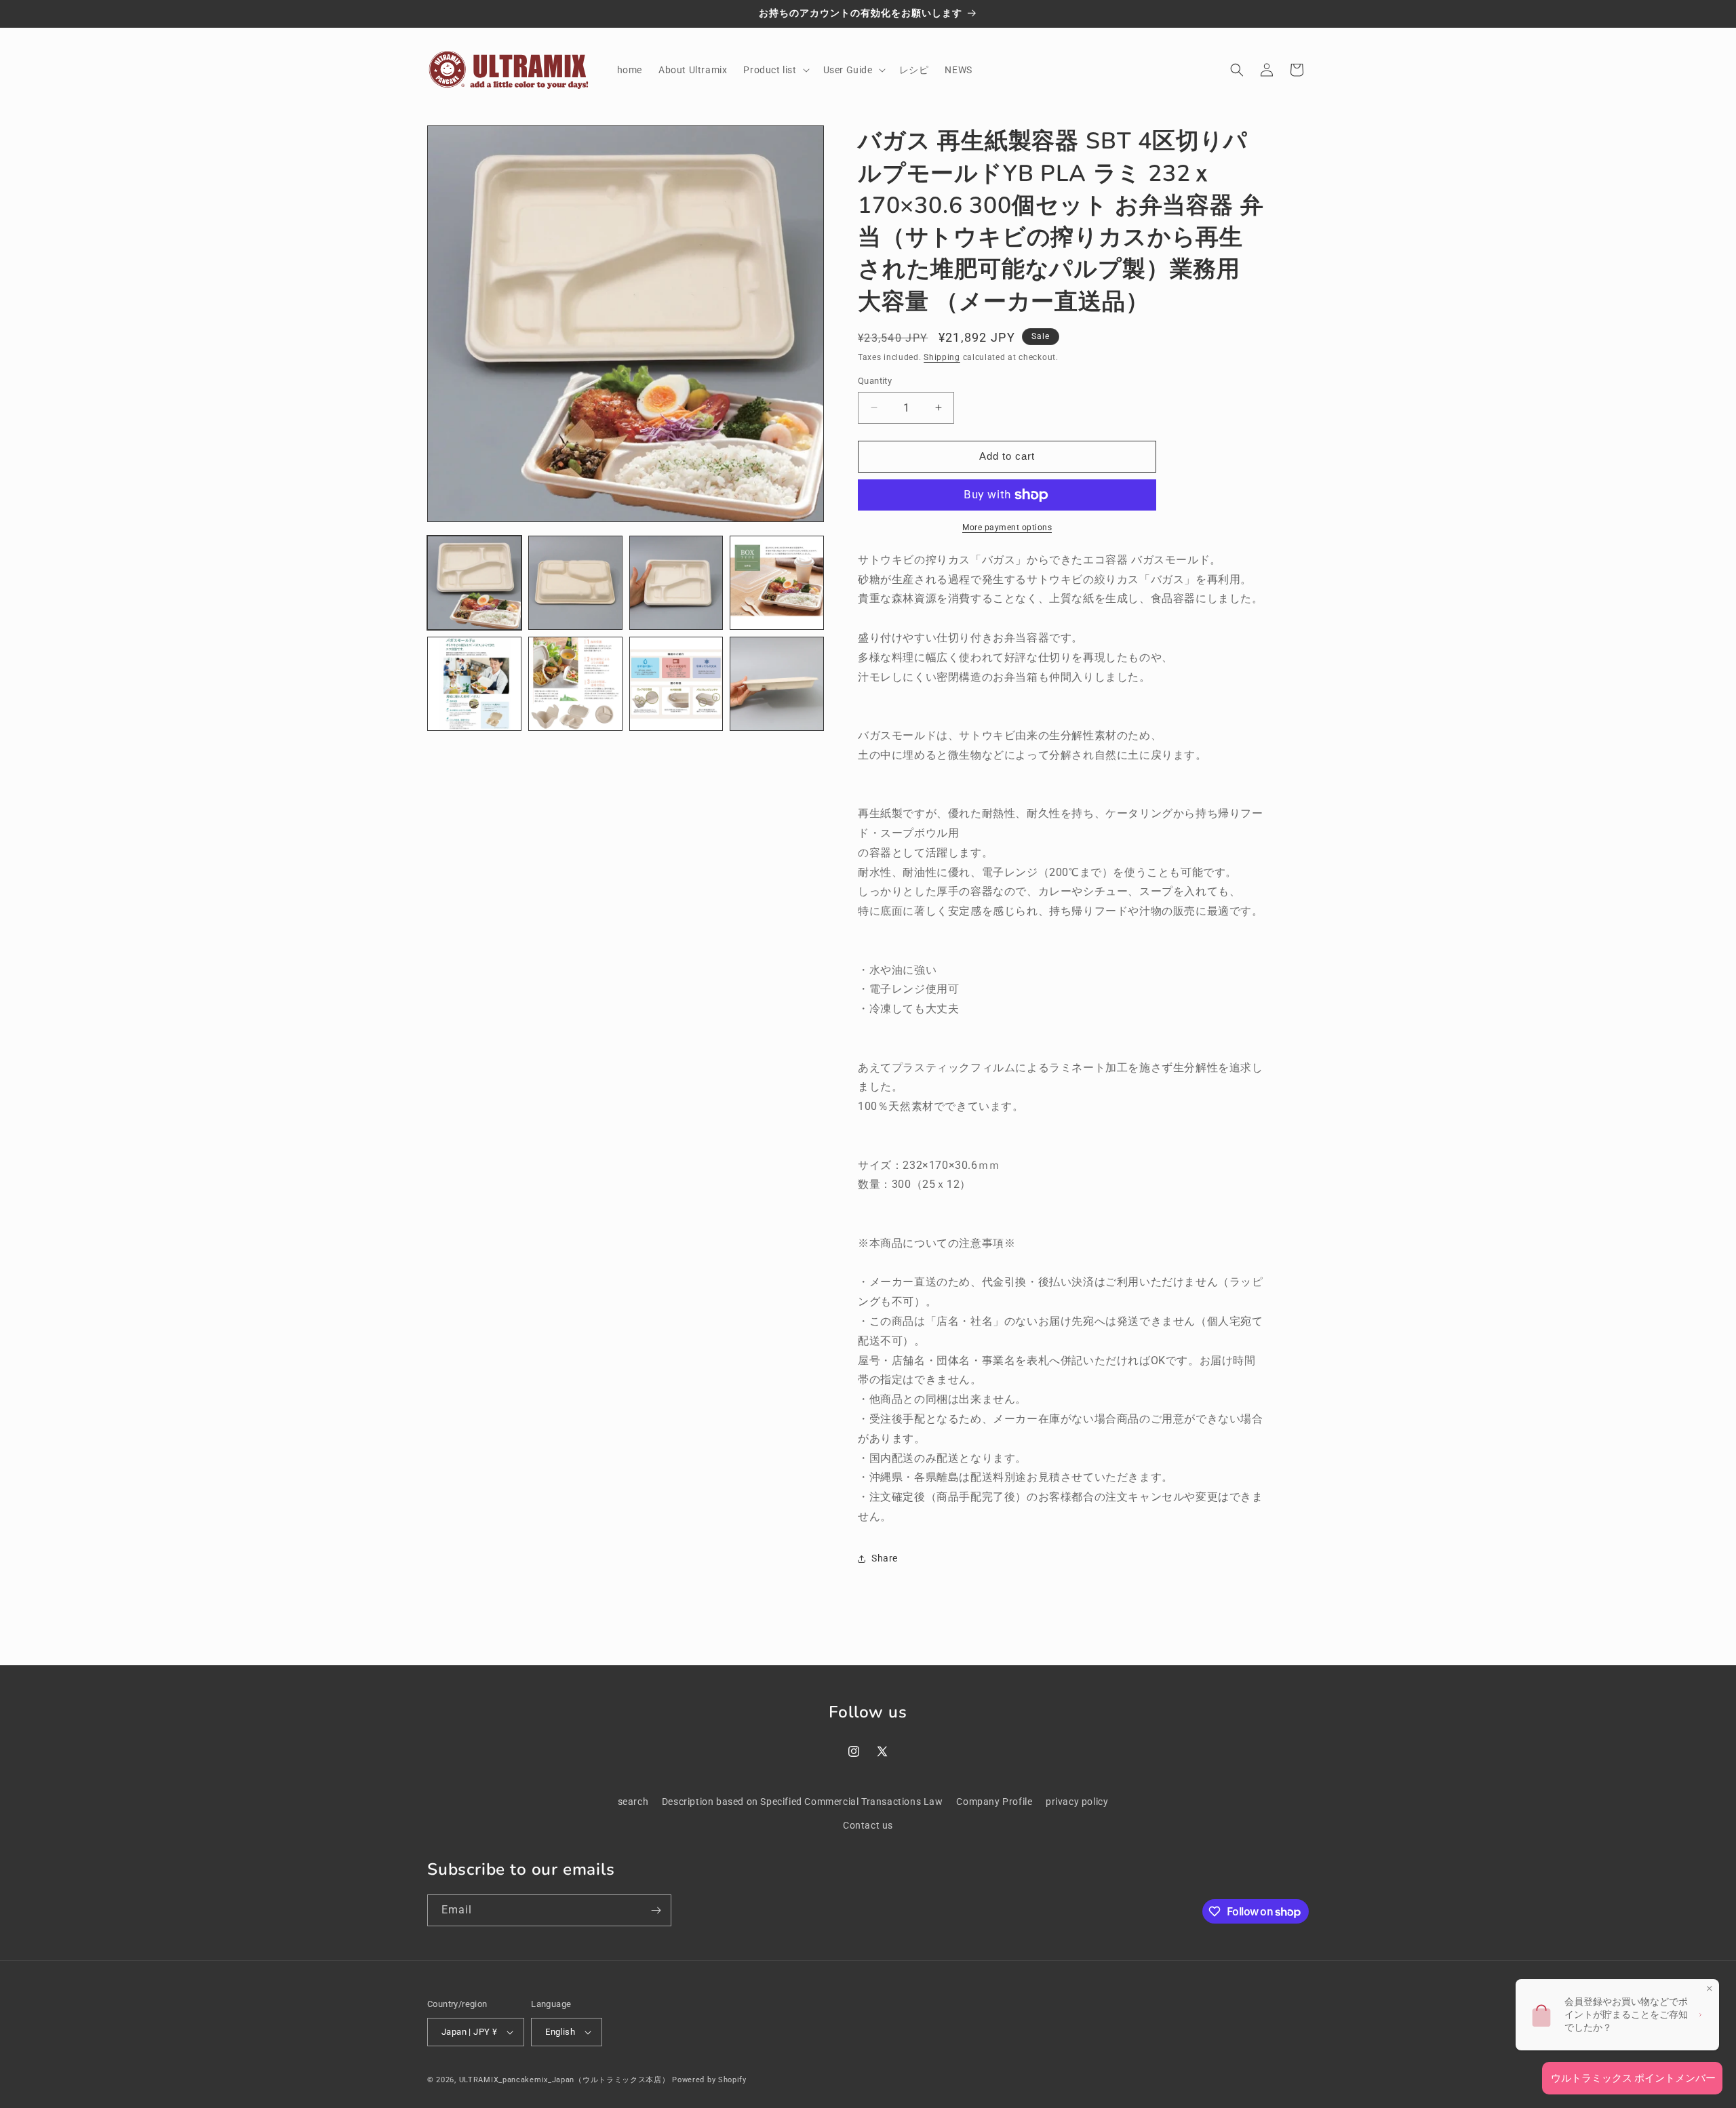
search (633, 1802)
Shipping (942, 357)
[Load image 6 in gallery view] (575, 684)
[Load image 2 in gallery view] (575, 583)
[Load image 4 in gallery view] (777, 583)
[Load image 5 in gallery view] (474, 684)
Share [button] (885, 1558)
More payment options (1007, 528)
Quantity (875, 381)
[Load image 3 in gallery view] (676, 583)
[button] (775, 70)
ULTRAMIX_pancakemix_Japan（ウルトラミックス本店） (565, 2080)
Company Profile (994, 1802)
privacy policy (1077, 1802)
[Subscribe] (656, 1910)
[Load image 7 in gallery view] (676, 684)
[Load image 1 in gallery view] (474, 583)
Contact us (868, 1825)
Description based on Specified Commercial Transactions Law (803, 1802)
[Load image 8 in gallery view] (777, 684)
